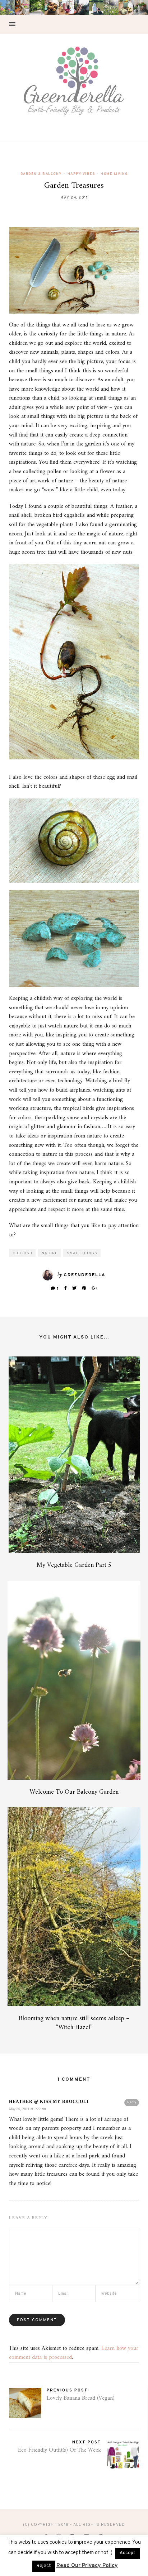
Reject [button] (44, 2566)
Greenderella (85, 1275)
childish (22, 1253)
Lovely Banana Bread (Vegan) (81, 2398)
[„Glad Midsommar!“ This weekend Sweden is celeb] (22, 7)
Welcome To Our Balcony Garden (74, 1792)
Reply (132, 2102)
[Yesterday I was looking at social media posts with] (37, 7)
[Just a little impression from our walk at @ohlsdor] (7, 7)
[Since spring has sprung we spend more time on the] (141, 7)
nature (50, 1253)
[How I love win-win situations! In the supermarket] (126, 7)
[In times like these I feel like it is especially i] (81, 7)
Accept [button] (128, 2553)
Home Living (114, 174)
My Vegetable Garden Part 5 (74, 1565)
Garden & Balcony (41, 174)
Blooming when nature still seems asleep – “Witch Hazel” (74, 2023)
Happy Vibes (81, 174)
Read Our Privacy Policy (87, 2566)
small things (82, 1253)
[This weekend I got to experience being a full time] (96, 7)
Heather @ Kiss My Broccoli (49, 2102)
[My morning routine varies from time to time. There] (67, 7)
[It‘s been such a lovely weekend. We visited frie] (52, 7)
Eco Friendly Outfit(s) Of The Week (60, 2450)
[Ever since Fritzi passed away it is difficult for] (111, 7)
